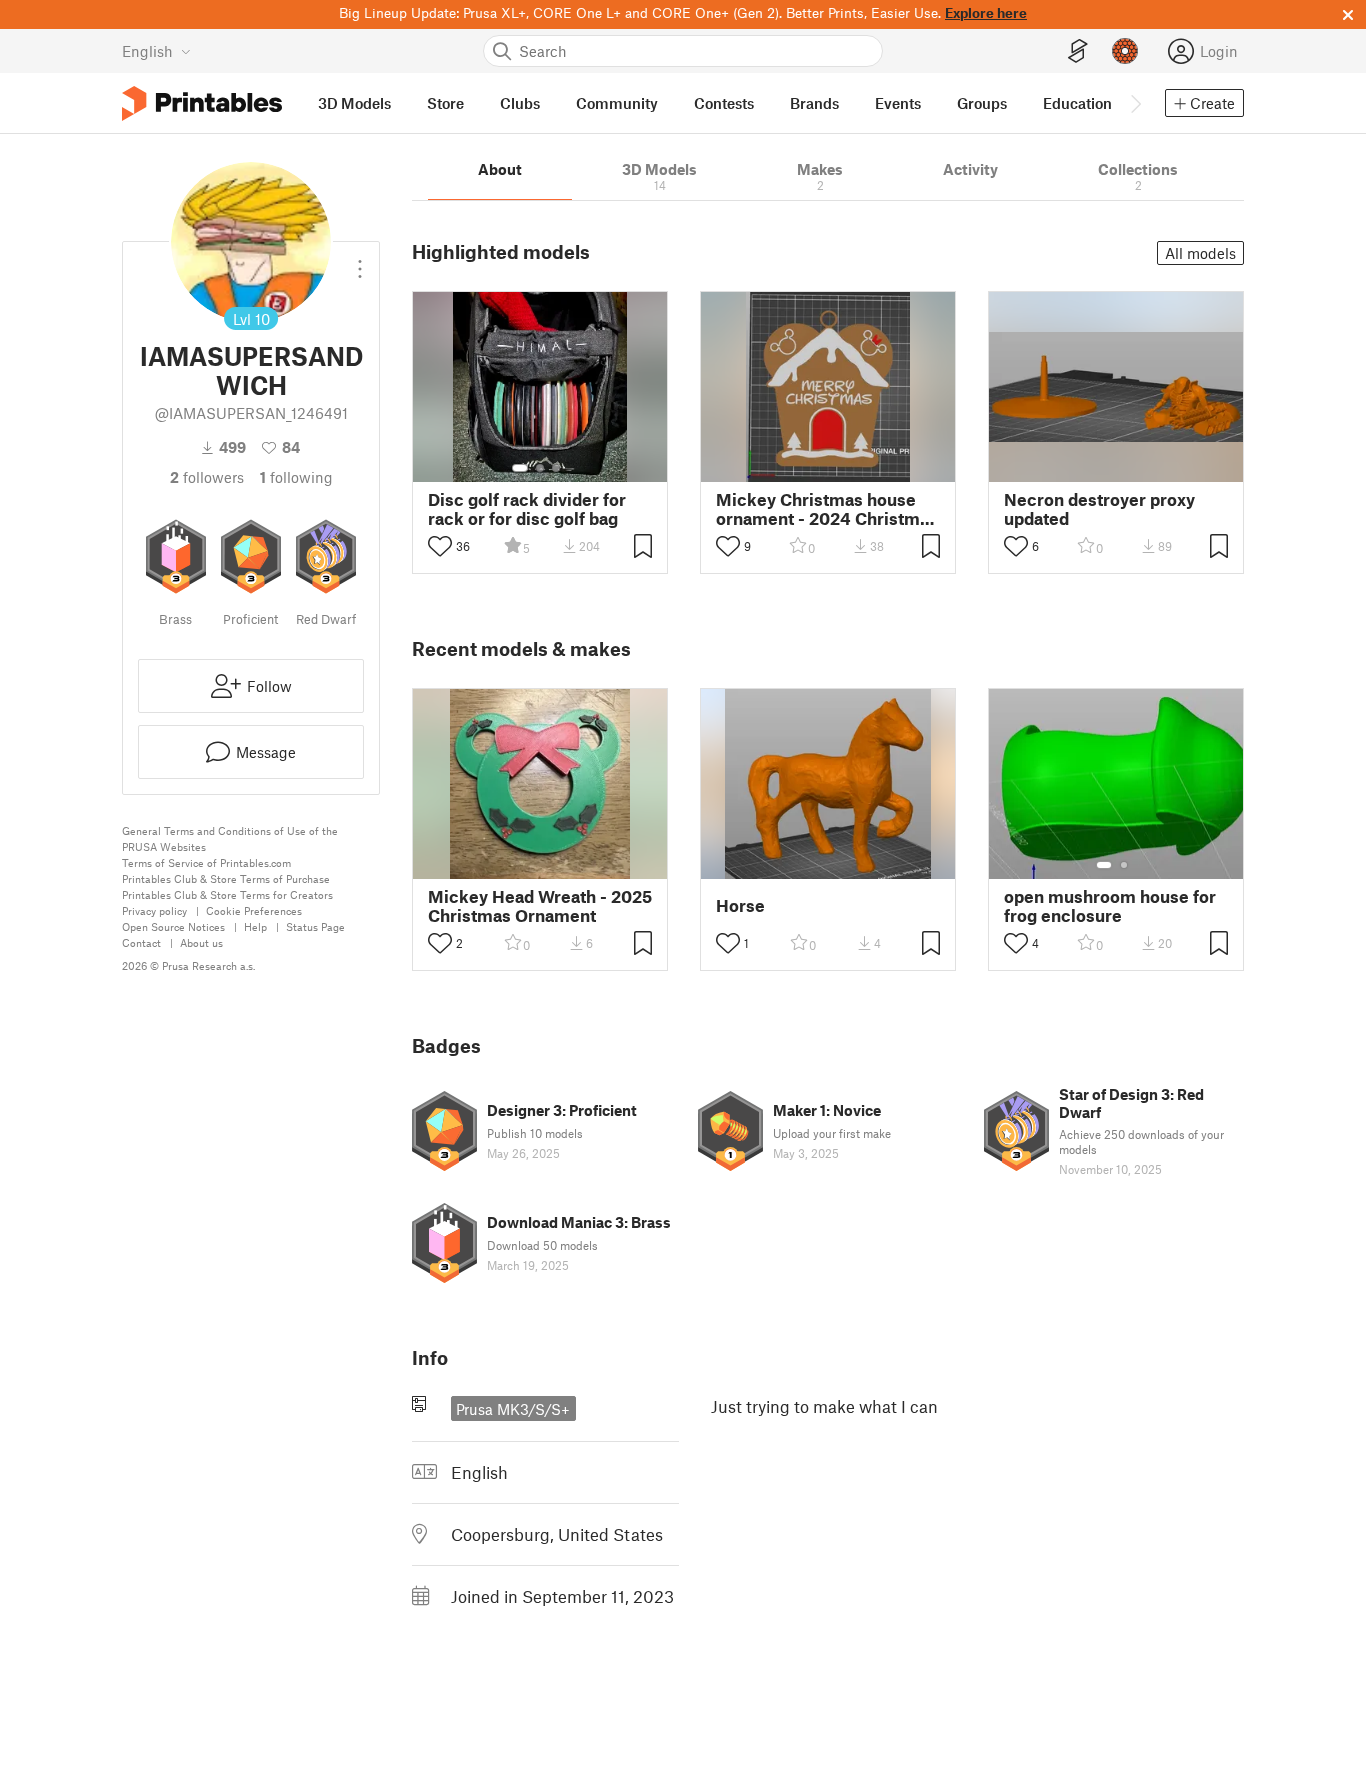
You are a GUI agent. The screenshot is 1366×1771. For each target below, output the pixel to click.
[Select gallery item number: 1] (520, 468)
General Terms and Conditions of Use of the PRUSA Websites (230, 838)
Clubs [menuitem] (520, 103)
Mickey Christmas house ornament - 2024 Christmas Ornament (827, 509)
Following (296, 477)
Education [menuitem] (1077, 103)
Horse (740, 905)
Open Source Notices (173, 926)
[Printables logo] (202, 103)
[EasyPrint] (1078, 51)
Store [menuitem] (445, 103)
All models (1200, 253)
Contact (141, 942)
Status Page (315, 926)
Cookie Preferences (254, 910)
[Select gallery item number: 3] (556, 468)
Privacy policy (154, 910)
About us (201, 942)
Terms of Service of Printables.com (206, 862)
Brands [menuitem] (814, 103)
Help (255, 926)
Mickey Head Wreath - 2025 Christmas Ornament (540, 906)
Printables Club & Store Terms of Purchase (226, 878)
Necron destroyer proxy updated (1099, 509)
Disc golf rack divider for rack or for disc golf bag (527, 509)
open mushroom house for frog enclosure (1110, 906)
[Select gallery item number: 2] (540, 468)
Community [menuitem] (617, 103)
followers (207, 477)
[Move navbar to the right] (1135, 103)
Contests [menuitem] (724, 103)
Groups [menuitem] (982, 103)
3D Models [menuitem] (354, 103)
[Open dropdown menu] (360, 261)
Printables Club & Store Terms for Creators (227, 894)
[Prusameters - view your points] (1125, 51)
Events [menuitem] (898, 103)
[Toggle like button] (440, 546)
